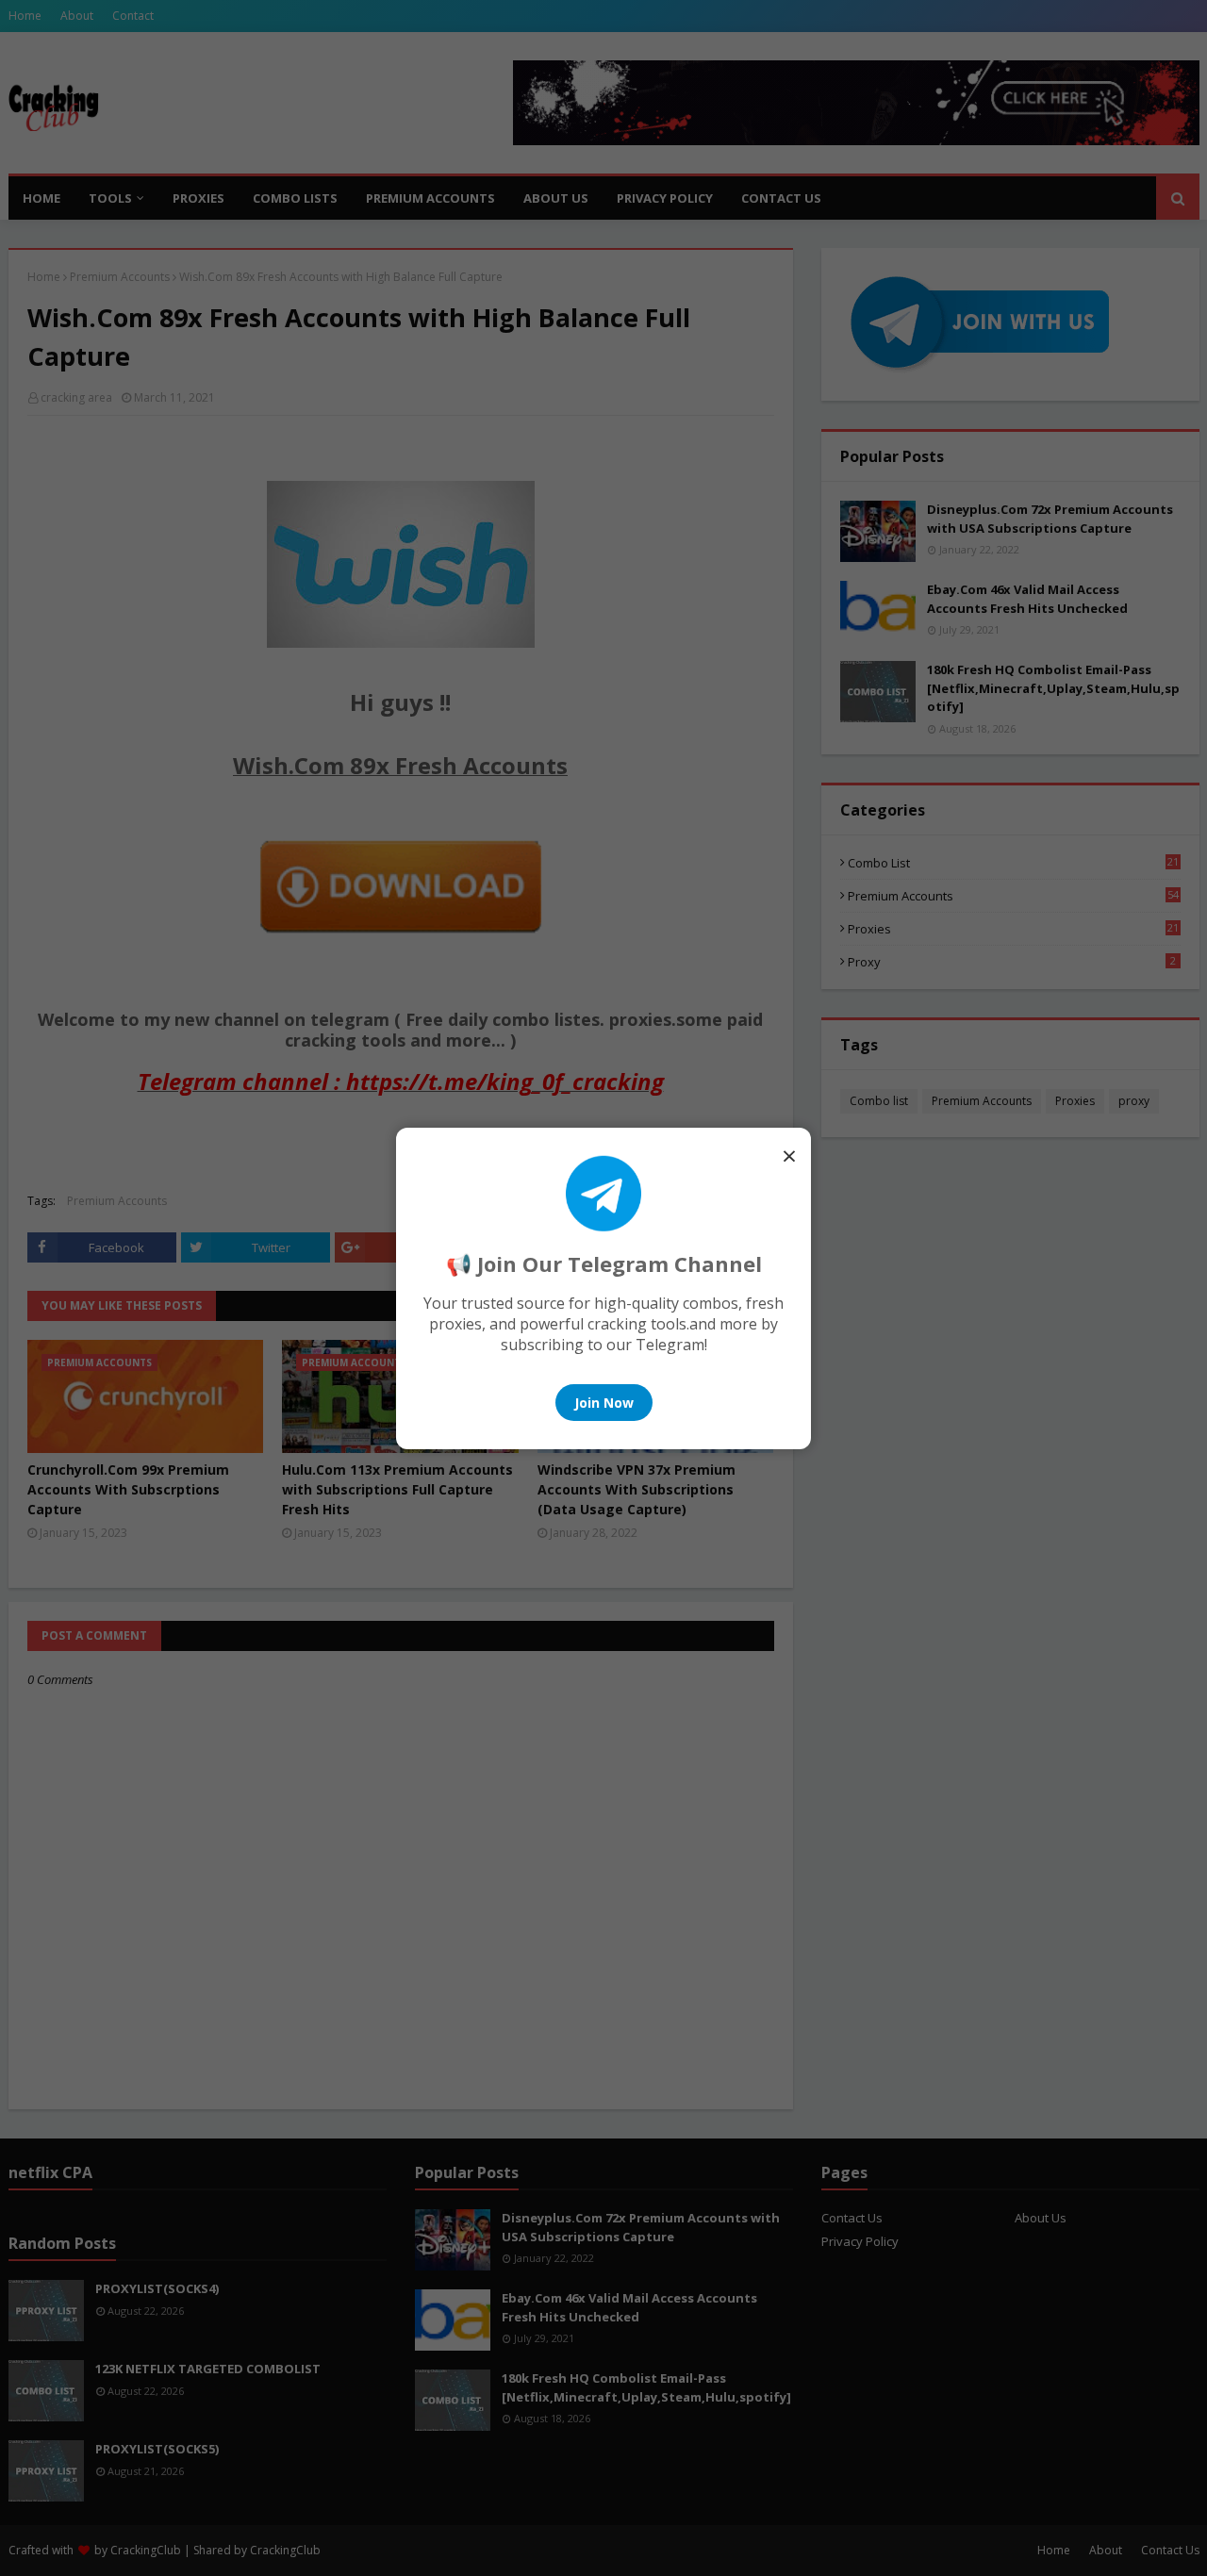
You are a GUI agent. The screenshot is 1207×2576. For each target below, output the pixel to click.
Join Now (604, 1403)
